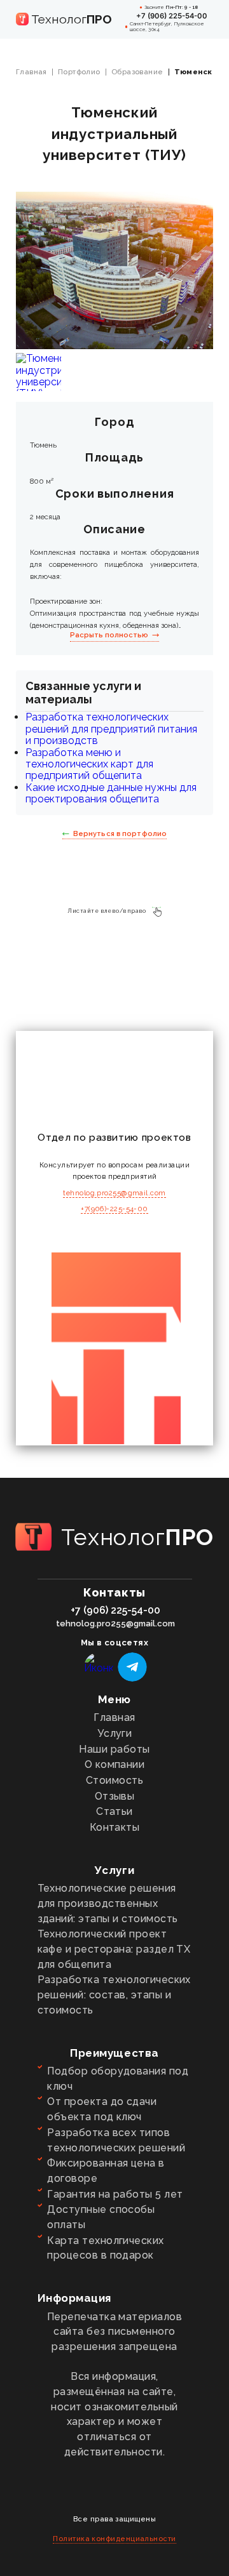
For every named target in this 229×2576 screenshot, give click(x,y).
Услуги (115, 1733)
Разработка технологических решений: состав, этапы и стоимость (114, 1995)
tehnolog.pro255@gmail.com (114, 1193)
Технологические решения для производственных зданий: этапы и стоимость (108, 1903)
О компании (115, 1764)
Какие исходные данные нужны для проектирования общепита (111, 793)
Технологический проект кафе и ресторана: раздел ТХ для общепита (114, 1949)
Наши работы (114, 1749)
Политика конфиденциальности (114, 2539)
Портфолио (79, 72)
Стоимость (114, 1780)
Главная (31, 72)
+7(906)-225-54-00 (114, 1209)
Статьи (114, 1811)
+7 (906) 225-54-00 (172, 16)
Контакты (115, 1827)
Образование (137, 72)
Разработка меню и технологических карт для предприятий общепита (89, 764)
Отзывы (115, 1796)
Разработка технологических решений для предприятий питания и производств (111, 729)
